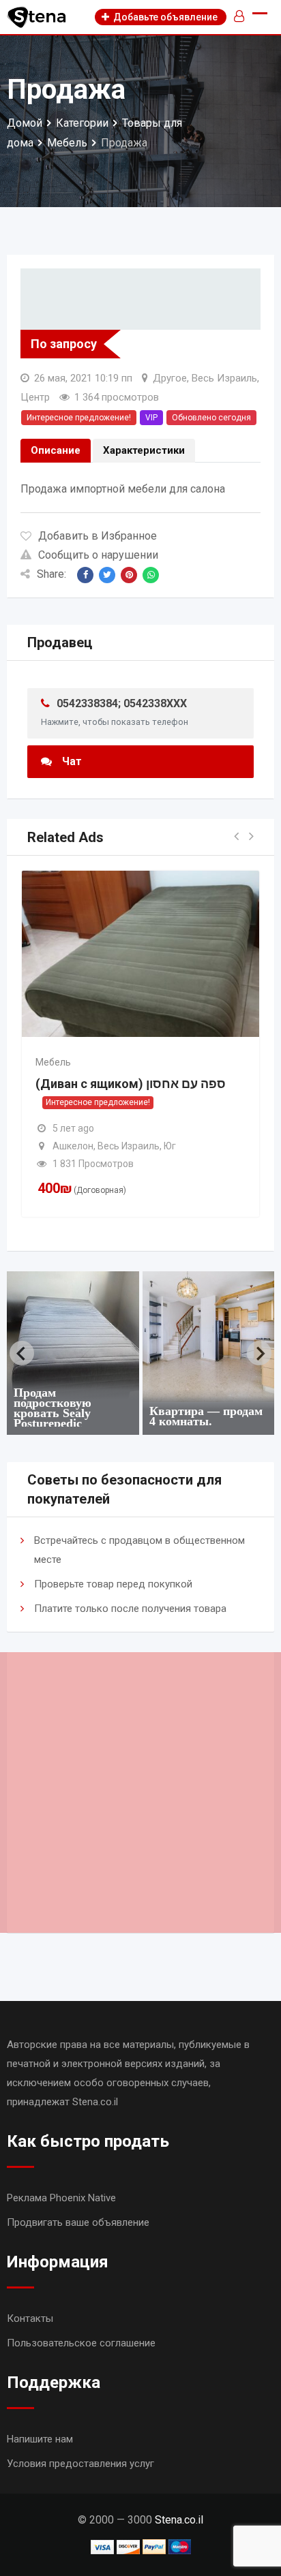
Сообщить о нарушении (98, 555)
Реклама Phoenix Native (61, 2198)
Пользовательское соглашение (81, 2343)
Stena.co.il (179, 2520)
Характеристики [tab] (144, 450)
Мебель (53, 1062)
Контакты (30, 2318)
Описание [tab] (56, 450)
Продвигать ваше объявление (78, 2222)
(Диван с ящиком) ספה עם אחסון (131, 1084)
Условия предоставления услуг (80, 2464)
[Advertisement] (140, 1793)
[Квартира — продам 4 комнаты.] (80, 1337)
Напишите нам (40, 2439)
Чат (72, 761)
